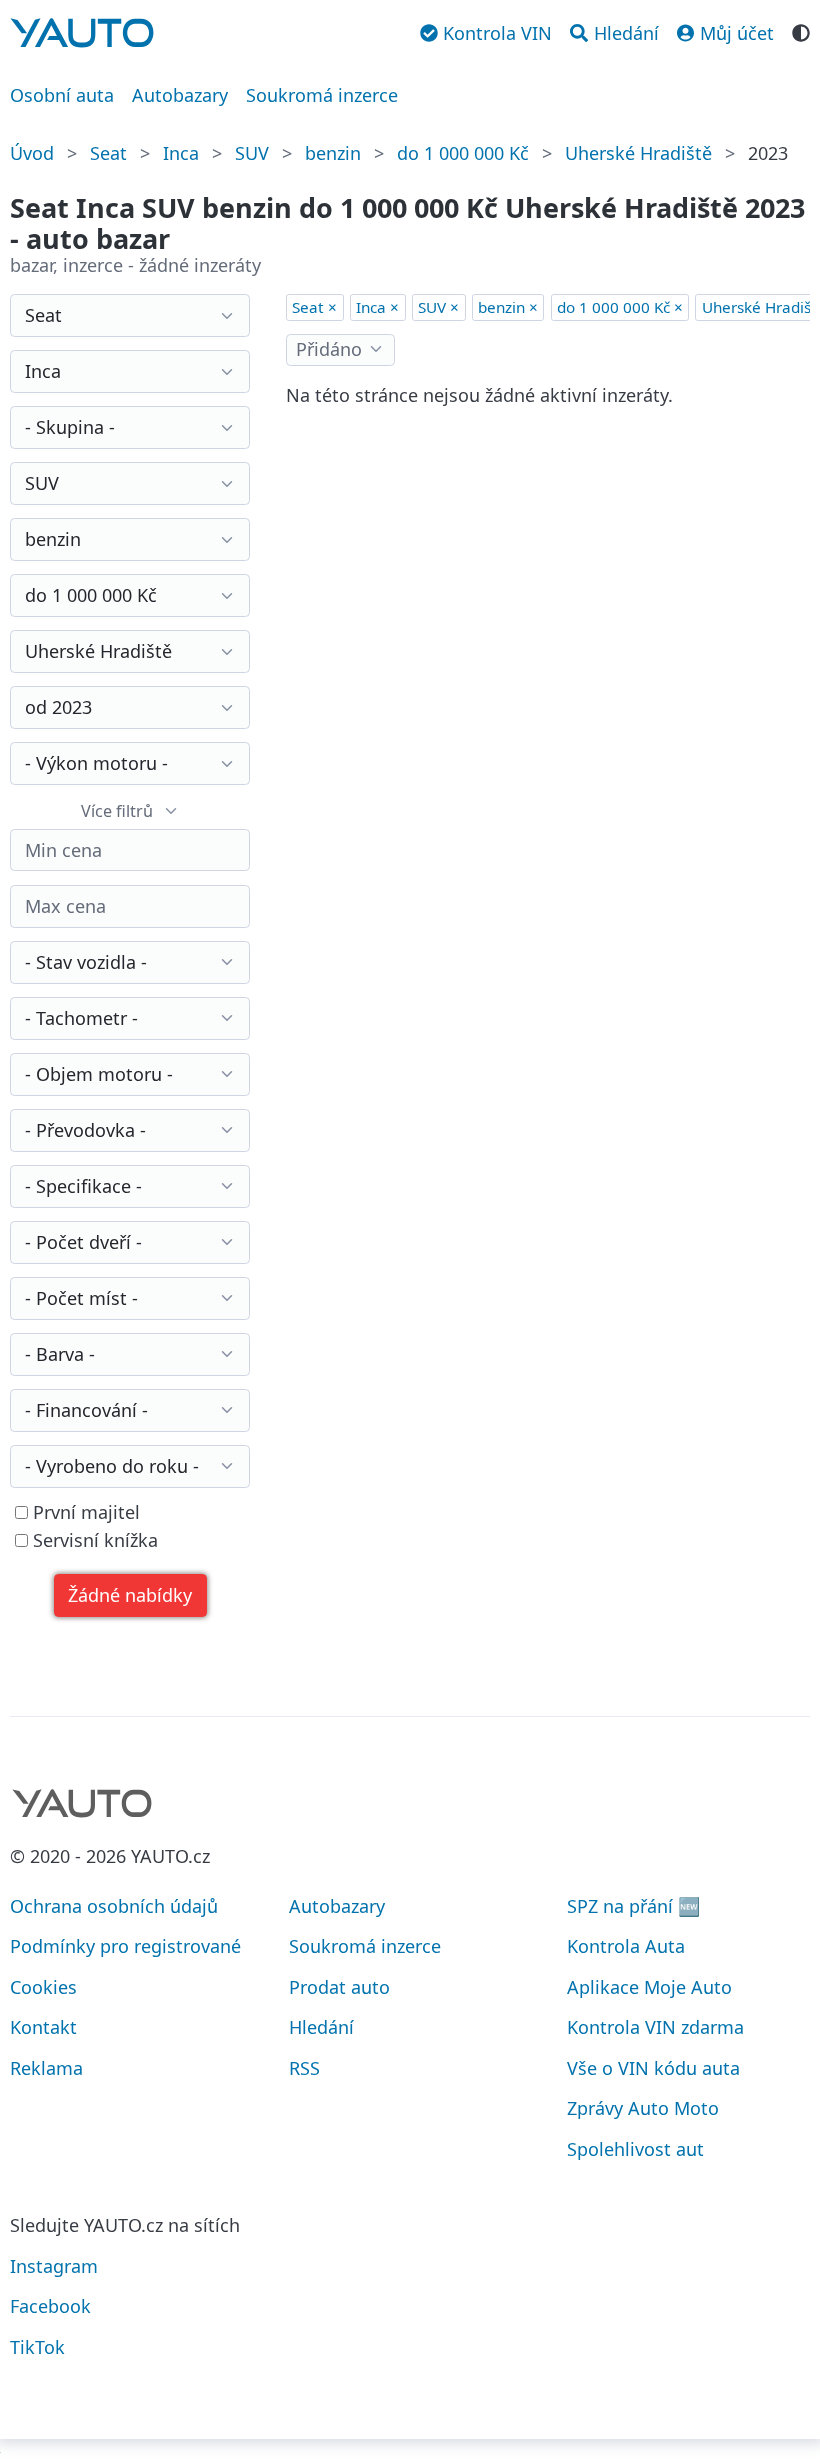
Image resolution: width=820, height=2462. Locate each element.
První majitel (84, 1512)
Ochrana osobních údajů (114, 1906)
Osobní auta (62, 95)
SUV (252, 153)
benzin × (508, 307)
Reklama (46, 2068)
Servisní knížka (93, 1540)
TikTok (37, 2347)
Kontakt (43, 2027)
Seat (108, 153)
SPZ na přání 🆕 (633, 1906)
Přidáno (329, 349)
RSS (304, 2068)
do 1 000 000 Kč (463, 153)
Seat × (314, 307)
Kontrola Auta (626, 1946)
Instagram (54, 2266)
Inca (181, 153)
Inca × (377, 307)
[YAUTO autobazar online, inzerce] (82, 33)
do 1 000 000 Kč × (620, 307)
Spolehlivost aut (635, 2149)
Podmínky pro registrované (125, 1946)
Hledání (321, 2027)
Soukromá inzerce (322, 95)
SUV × (438, 307)
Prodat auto (339, 1987)
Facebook (50, 2306)
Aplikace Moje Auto (649, 1987)
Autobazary (180, 95)
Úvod (32, 153)
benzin (333, 153)
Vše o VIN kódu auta (653, 2068)
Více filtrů (117, 811)
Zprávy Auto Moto (643, 2108)
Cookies (43, 1987)
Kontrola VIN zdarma (655, 2027)
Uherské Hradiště (638, 153)
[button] (130, 1595)
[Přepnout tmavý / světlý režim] (801, 31)
